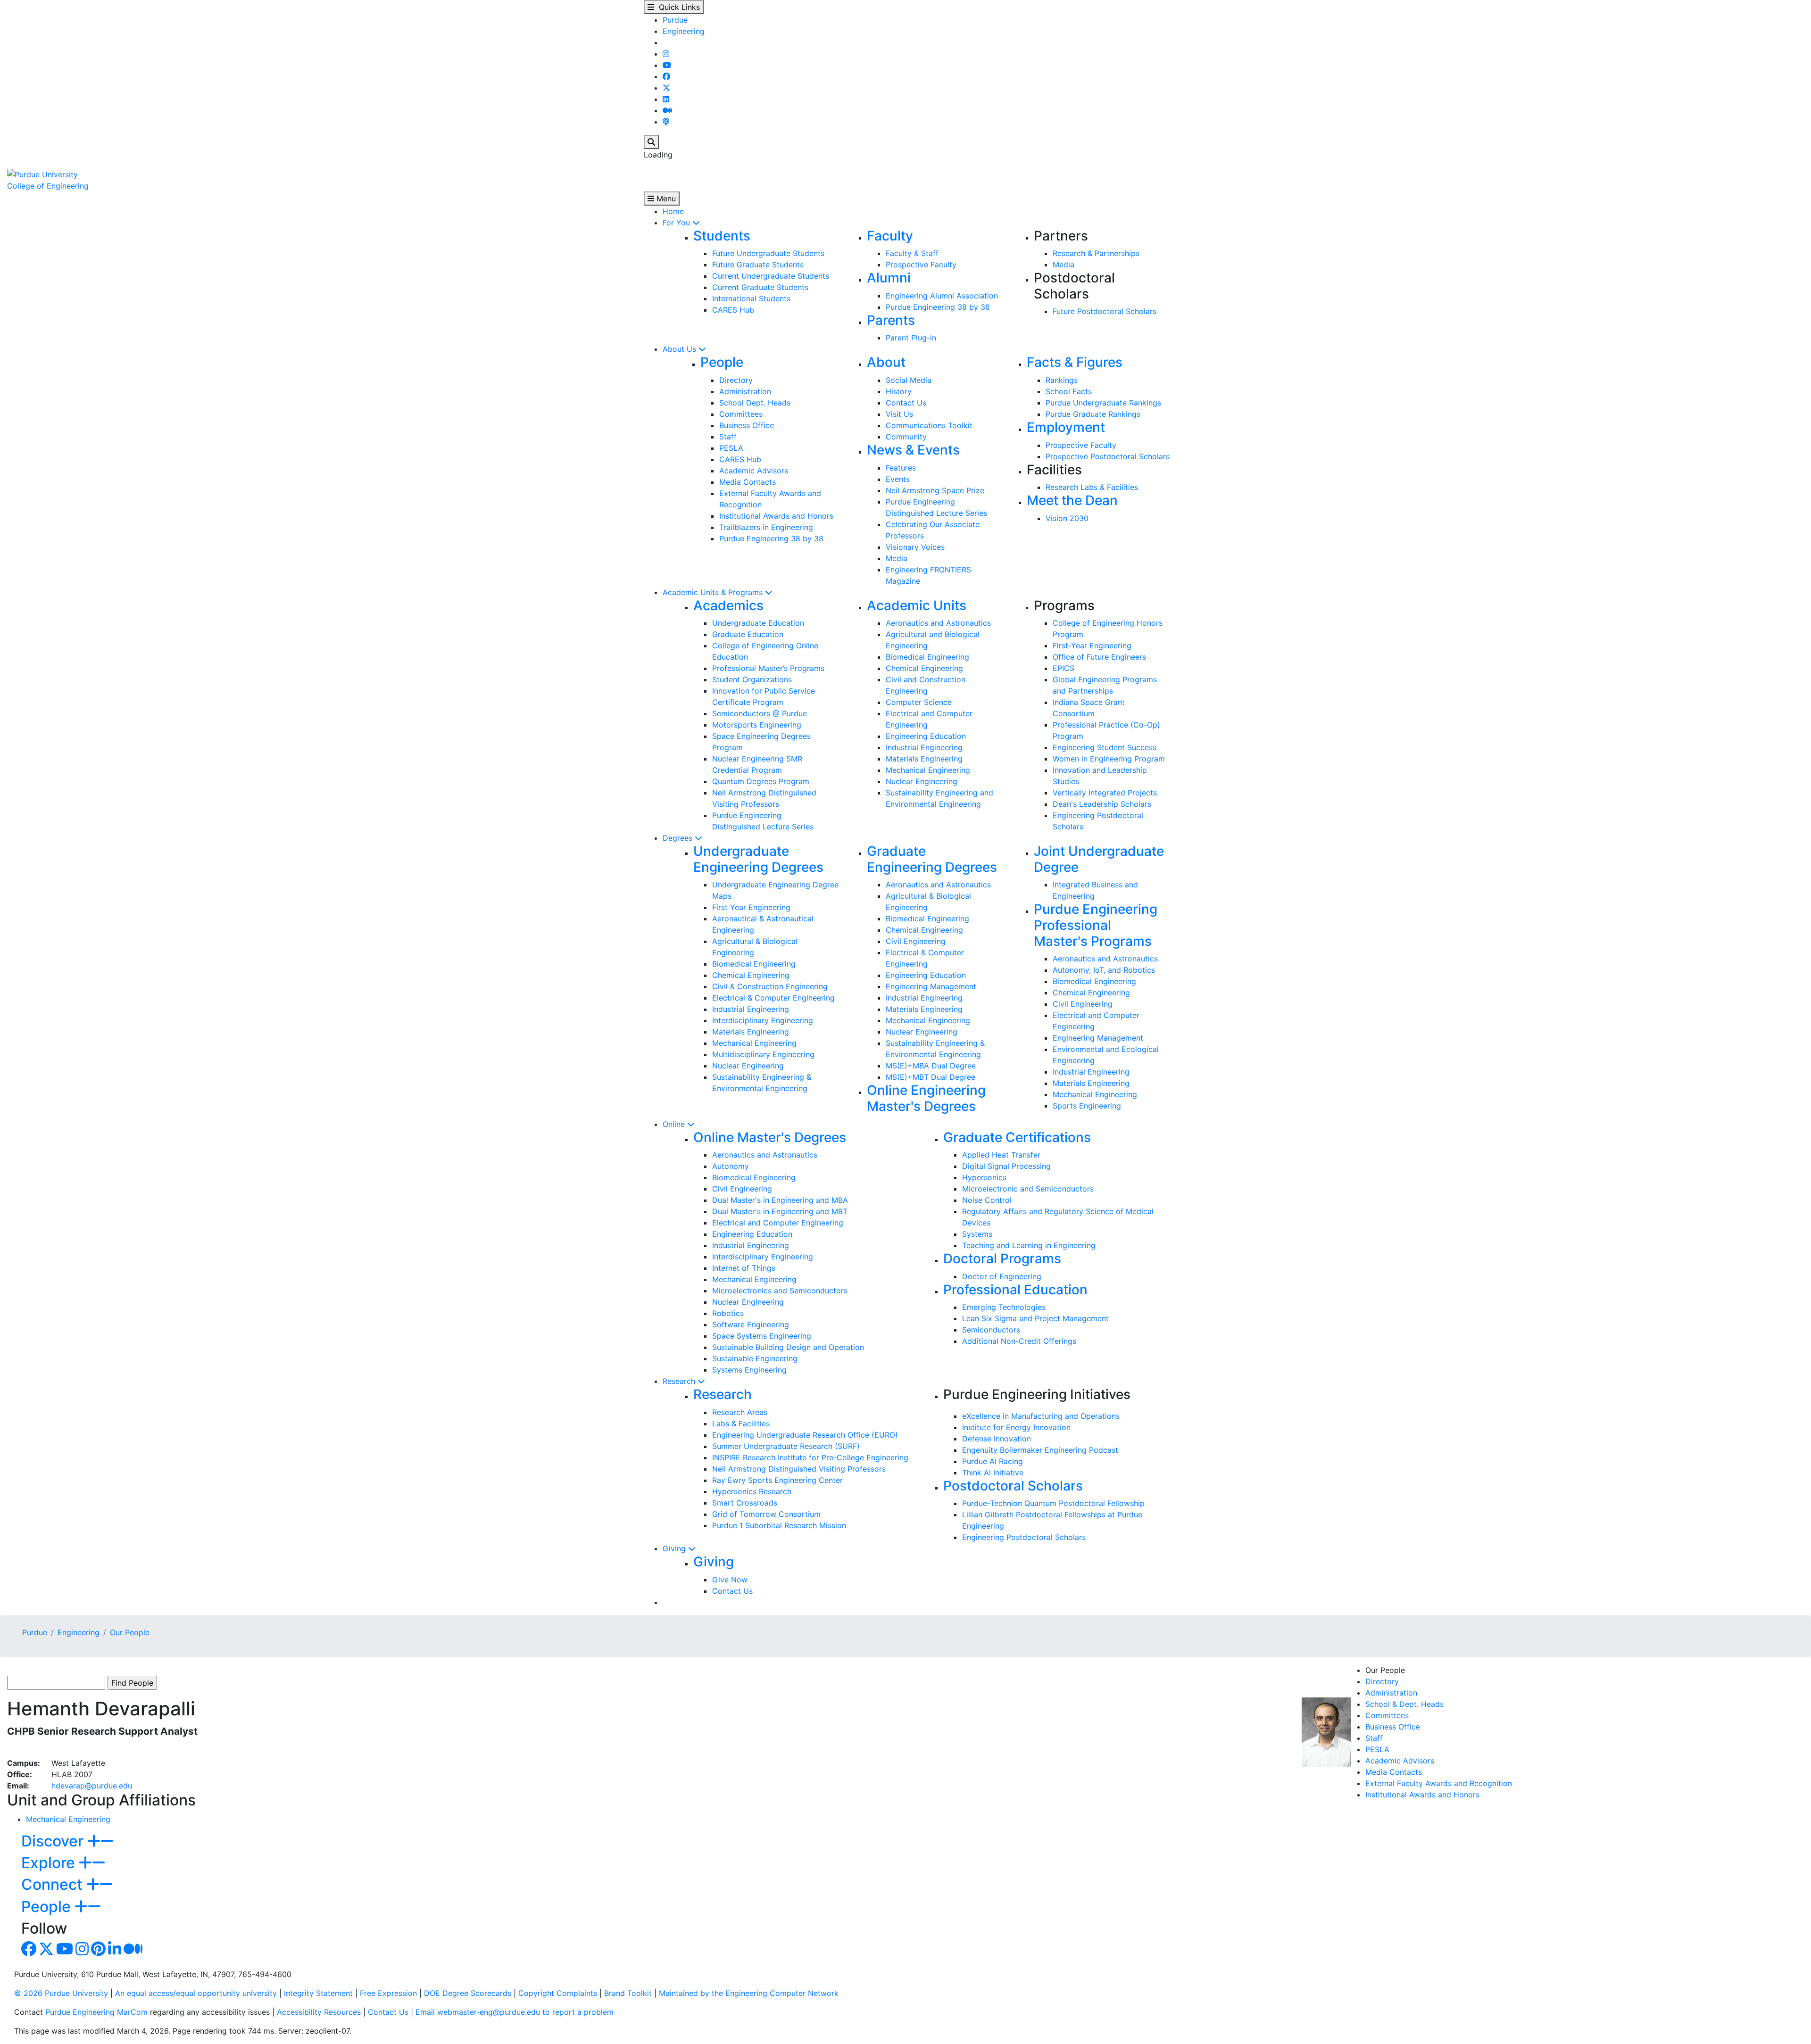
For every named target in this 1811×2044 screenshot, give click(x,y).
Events (898, 479)
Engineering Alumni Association (942, 296)
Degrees (679, 838)
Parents (891, 320)
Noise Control (987, 1200)
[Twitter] (666, 88)
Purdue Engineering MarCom (96, 2012)
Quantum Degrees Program (761, 781)
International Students (751, 298)
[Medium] (667, 110)
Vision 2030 (1067, 518)
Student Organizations (752, 679)
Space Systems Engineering (762, 1336)
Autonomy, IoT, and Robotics (1104, 970)
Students (722, 236)
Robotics (728, 1313)
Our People (130, 1632)
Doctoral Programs (1002, 1258)
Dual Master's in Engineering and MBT (780, 1211)
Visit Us (899, 414)
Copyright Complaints (558, 1993)
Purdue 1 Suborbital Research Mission (779, 1525)
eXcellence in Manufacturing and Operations (1041, 1416)
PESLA (731, 448)
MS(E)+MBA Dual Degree (931, 1066)
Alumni (889, 278)
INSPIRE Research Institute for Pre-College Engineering (810, 1457)
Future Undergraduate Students (768, 253)
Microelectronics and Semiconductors (780, 1291)
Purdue (675, 20)
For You (677, 223)
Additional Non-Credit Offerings (1019, 1341)
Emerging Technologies (1004, 1307)
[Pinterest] (98, 1952)
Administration (745, 391)
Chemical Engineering (924, 668)
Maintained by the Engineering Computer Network (749, 1993)
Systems (977, 1234)
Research (680, 1381)
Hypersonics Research (752, 1491)
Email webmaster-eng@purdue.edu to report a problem (515, 2012)
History (899, 391)
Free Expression (388, 1993)
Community (906, 437)
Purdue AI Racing (993, 1461)
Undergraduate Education (758, 623)
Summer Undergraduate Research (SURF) (786, 1446)
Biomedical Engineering (927, 657)
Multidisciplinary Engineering (763, 1054)
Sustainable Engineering (755, 1358)
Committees (741, 414)
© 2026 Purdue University (61, 1993)
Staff (728, 437)
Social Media (909, 380)
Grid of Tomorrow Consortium (766, 1514)
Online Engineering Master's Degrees (926, 1098)
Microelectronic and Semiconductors (1028, 1189)
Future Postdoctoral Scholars (1105, 311)
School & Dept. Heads (1404, 1704)
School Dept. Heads (755, 403)
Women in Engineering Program (1109, 759)
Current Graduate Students (760, 287)
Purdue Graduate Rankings (1093, 414)
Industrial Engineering (924, 747)
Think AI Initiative (993, 1473)
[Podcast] (666, 122)
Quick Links (677, 7)
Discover (54, 1841)
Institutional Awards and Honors (776, 516)
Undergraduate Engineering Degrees (758, 859)
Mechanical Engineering (928, 770)
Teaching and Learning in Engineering (1029, 1245)
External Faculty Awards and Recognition (1439, 1783)
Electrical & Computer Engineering (773, 998)
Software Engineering (751, 1324)
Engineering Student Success (1105, 747)
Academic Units (917, 605)
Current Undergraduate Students (771, 276)
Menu (665, 199)
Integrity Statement (318, 1993)
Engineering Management (931, 986)
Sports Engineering (1087, 1106)
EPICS (1063, 668)
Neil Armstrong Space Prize (935, 490)
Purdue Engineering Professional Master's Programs (1096, 925)
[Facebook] (666, 76)
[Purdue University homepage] (42, 174)
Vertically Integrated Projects (1105, 793)
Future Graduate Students (758, 265)
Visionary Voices (915, 547)
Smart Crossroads (745, 1503)
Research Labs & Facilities (1092, 487)
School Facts (1069, 391)
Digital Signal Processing (1006, 1166)
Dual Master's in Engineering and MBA (780, 1200)
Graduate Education (748, 634)
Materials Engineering (924, 759)
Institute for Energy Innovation (1016, 1427)
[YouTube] (667, 65)
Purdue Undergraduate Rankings (1103, 403)
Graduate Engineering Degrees (932, 859)
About (886, 362)
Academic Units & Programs (714, 592)
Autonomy (731, 1166)
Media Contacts (748, 482)
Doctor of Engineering (1002, 1276)
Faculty (890, 236)
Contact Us (906, 403)
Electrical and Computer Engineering (778, 1223)
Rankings (1062, 380)
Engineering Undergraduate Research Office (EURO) (805, 1435)
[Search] (651, 142)
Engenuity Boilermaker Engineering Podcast (1040, 1450)
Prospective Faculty (921, 265)
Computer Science (919, 702)
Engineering (684, 31)
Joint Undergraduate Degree (1099, 859)
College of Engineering (48, 186)
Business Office (747, 425)
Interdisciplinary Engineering (763, 1020)
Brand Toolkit (628, 1993)
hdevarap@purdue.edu (92, 1786)
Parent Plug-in (911, 338)
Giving (675, 1548)
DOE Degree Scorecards (468, 1993)
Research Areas (740, 1412)
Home (673, 211)
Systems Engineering (749, 1370)
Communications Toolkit (929, 425)
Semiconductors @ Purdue (760, 713)
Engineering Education (926, 736)
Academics (728, 605)
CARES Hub (733, 310)
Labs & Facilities (741, 1423)
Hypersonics (984, 1177)
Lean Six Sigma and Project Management (1035, 1318)
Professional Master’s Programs (768, 668)
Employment (1066, 427)
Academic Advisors (754, 471)
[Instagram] (666, 54)
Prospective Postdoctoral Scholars (1108, 456)
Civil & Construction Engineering (770, 986)
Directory (736, 380)
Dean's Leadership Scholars (1102, 804)
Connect (54, 1884)
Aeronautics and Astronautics (938, 623)
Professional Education (1015, 1290)
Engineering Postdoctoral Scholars (1024, 1537)
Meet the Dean (1072, 500)
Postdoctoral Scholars (1013, 1486)
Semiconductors (991, 1330)
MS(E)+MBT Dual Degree (930, 1077)
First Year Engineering (751, 907)
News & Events (913, 450)
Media (1063, 265)
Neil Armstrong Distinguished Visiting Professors (799, 1469)
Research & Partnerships (1096, 253)
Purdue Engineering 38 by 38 (938, 307)
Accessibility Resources (319, 2012)
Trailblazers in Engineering (766, 527)
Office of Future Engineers (1099, 657)
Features (901, 468)
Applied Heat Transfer (1001, 1155)
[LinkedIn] (666, 99)
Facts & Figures (1075, 362)
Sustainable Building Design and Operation (788, 1347)
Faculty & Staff (912, 253)
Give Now (730, 1580)
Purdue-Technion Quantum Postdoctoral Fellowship (1053, 1503)
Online (675, 1124)
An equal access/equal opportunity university (196, 1993)
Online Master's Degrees (770, 1137)
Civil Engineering (916, 941)
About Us (681, 349)
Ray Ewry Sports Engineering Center (777, 1480)
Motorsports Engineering (757, 725)
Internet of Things (744, 1268)
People (722, 362)
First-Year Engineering (1092, 645)
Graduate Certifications (1017, 1137)
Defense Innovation (997, 1439)
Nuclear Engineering (922, 781)
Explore (50, 1863)
